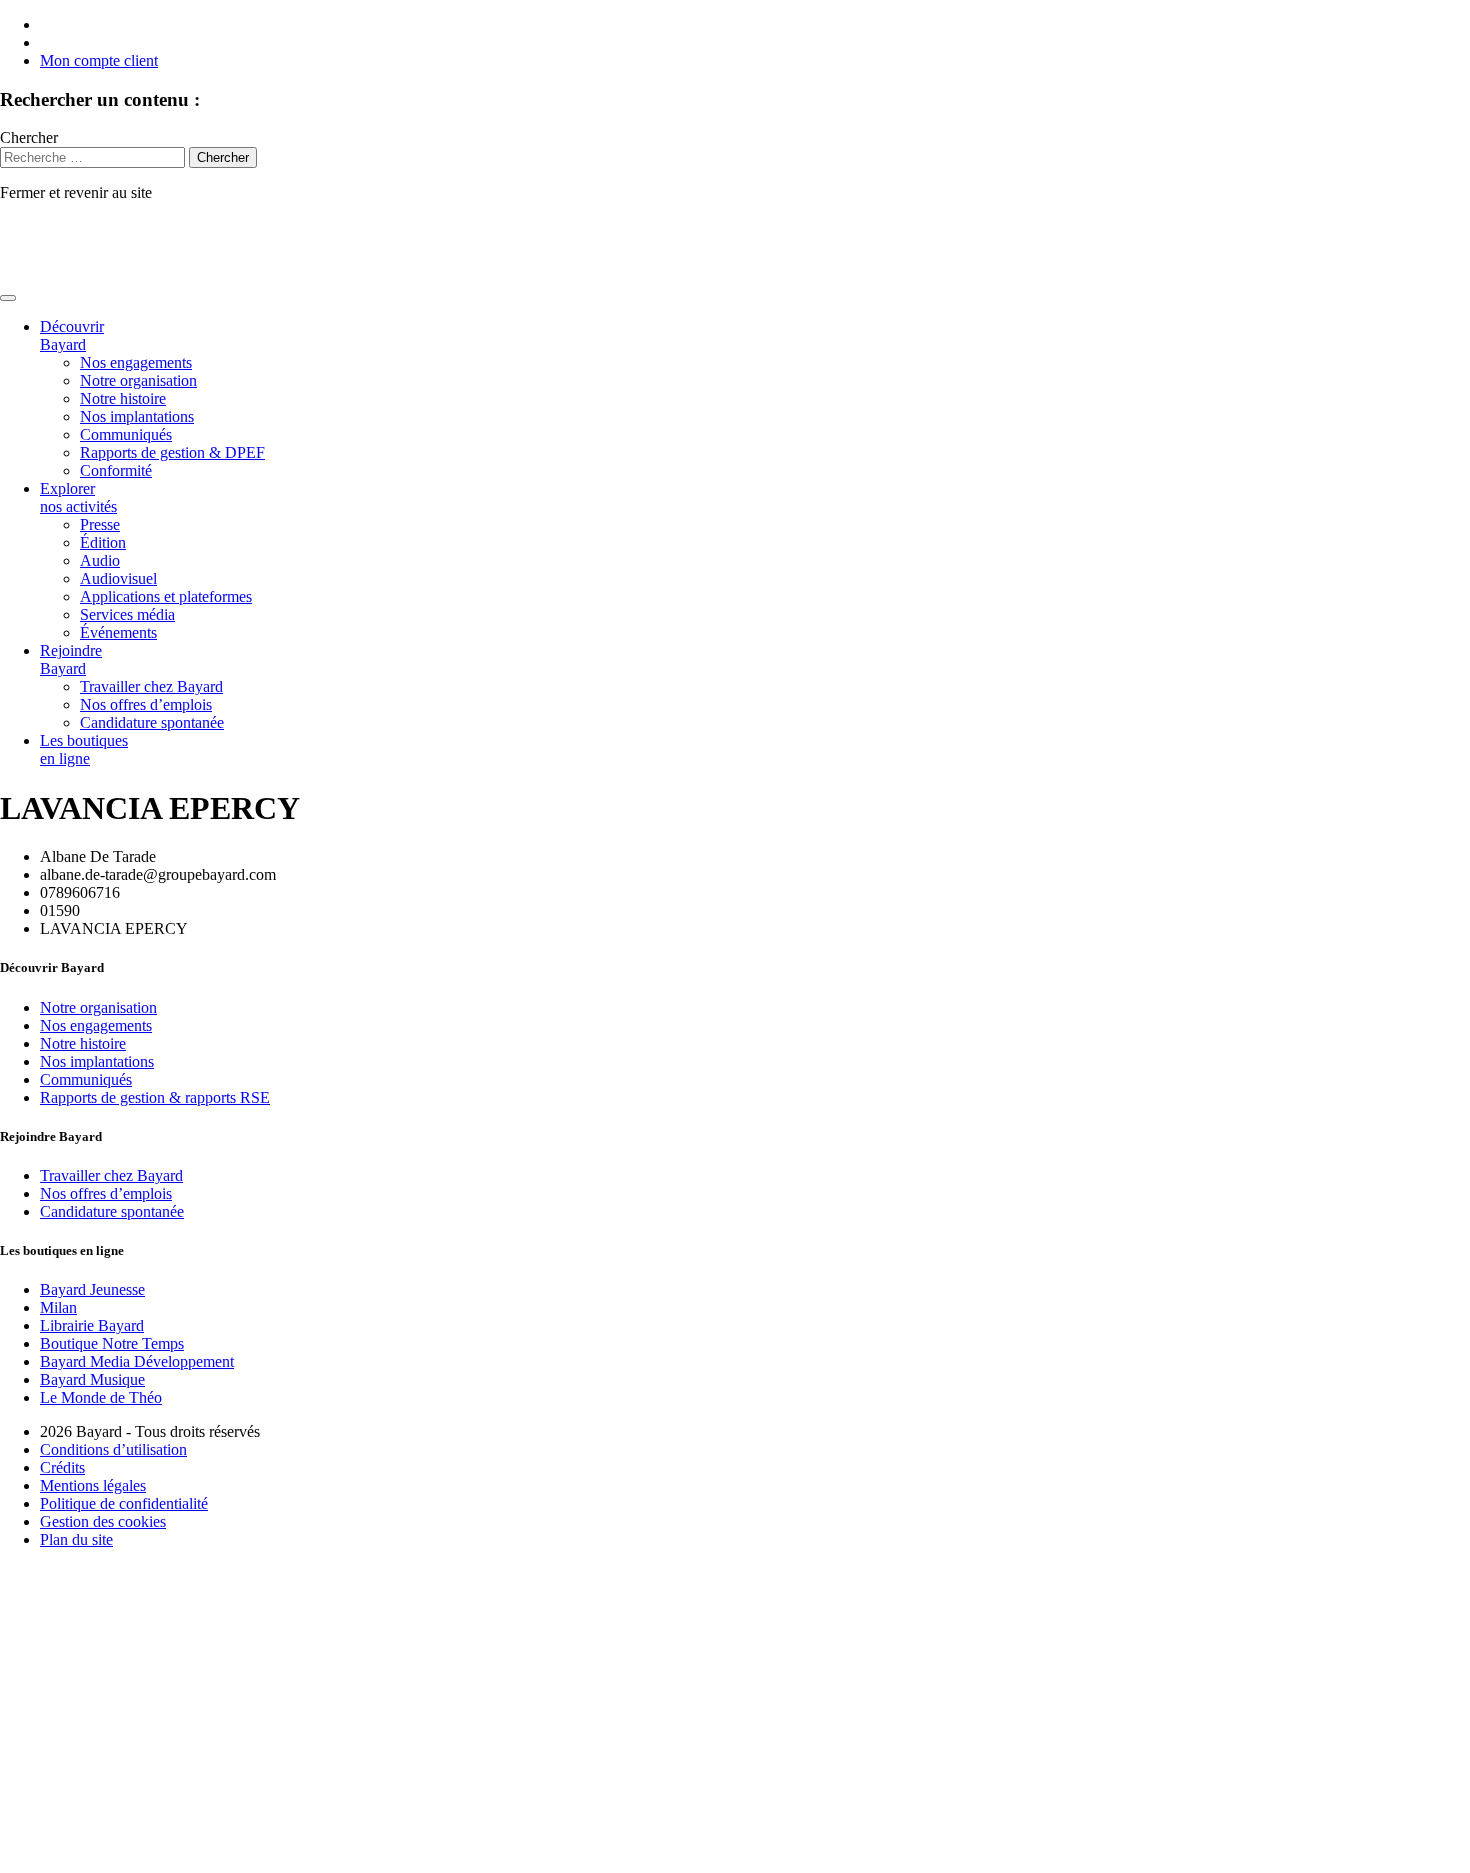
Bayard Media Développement (137, 1361)
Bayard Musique (92, 1379)
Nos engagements (136, 362)
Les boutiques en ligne (84, 749)
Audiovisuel (118, 578)
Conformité (116, 470)
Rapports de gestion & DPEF (172, 452)
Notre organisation (138, 380)
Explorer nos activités (78, 497)
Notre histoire (123, 398)
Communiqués (126, 434)
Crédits (62, 1467)
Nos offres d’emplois (146, 704)
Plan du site (76, 1539)
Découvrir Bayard (72, 335)
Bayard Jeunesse (92, 1289)
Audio (100, 560)
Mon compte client (99, 60)
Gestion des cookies (103, 1521)
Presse (100, 524)
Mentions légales (93, 1485)
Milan (58, 1307)
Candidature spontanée (152, 722)
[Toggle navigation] (8, 298)
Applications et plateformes (166, 596)
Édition (103, 542)
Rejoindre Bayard (71, 659)
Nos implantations (137, 416)
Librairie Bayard (92, 1325)
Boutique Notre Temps (112, 1343)
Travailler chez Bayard (151, 686)
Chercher (29, 137)
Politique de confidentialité (124, 1503)
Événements (118, 632)
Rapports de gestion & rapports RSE (155, 1097)
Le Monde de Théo (101, 1397)
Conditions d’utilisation (113, 1449)
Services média (127, 614)
